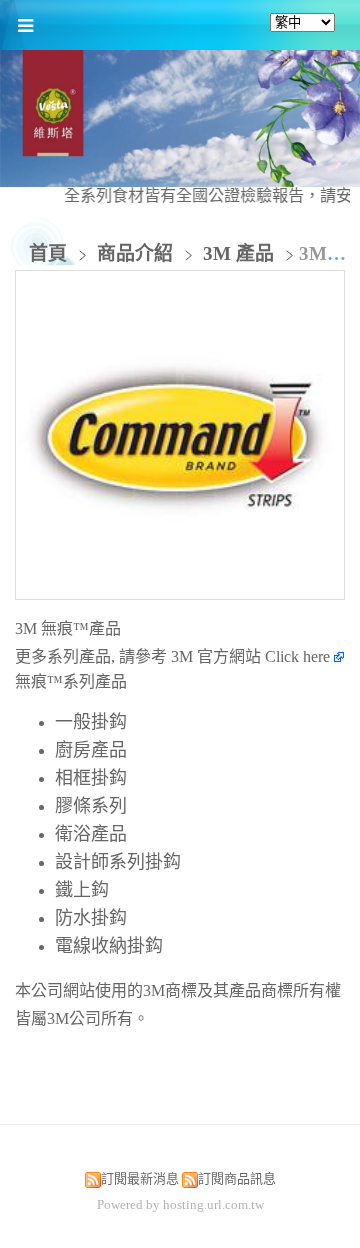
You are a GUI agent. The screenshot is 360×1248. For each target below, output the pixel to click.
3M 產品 (238, 253)
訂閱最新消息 (140, 1178)
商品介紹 (137, 253)
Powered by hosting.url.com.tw (180, 1204)
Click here (299, 656)
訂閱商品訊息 (237, 1178)
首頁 (48, 253)
